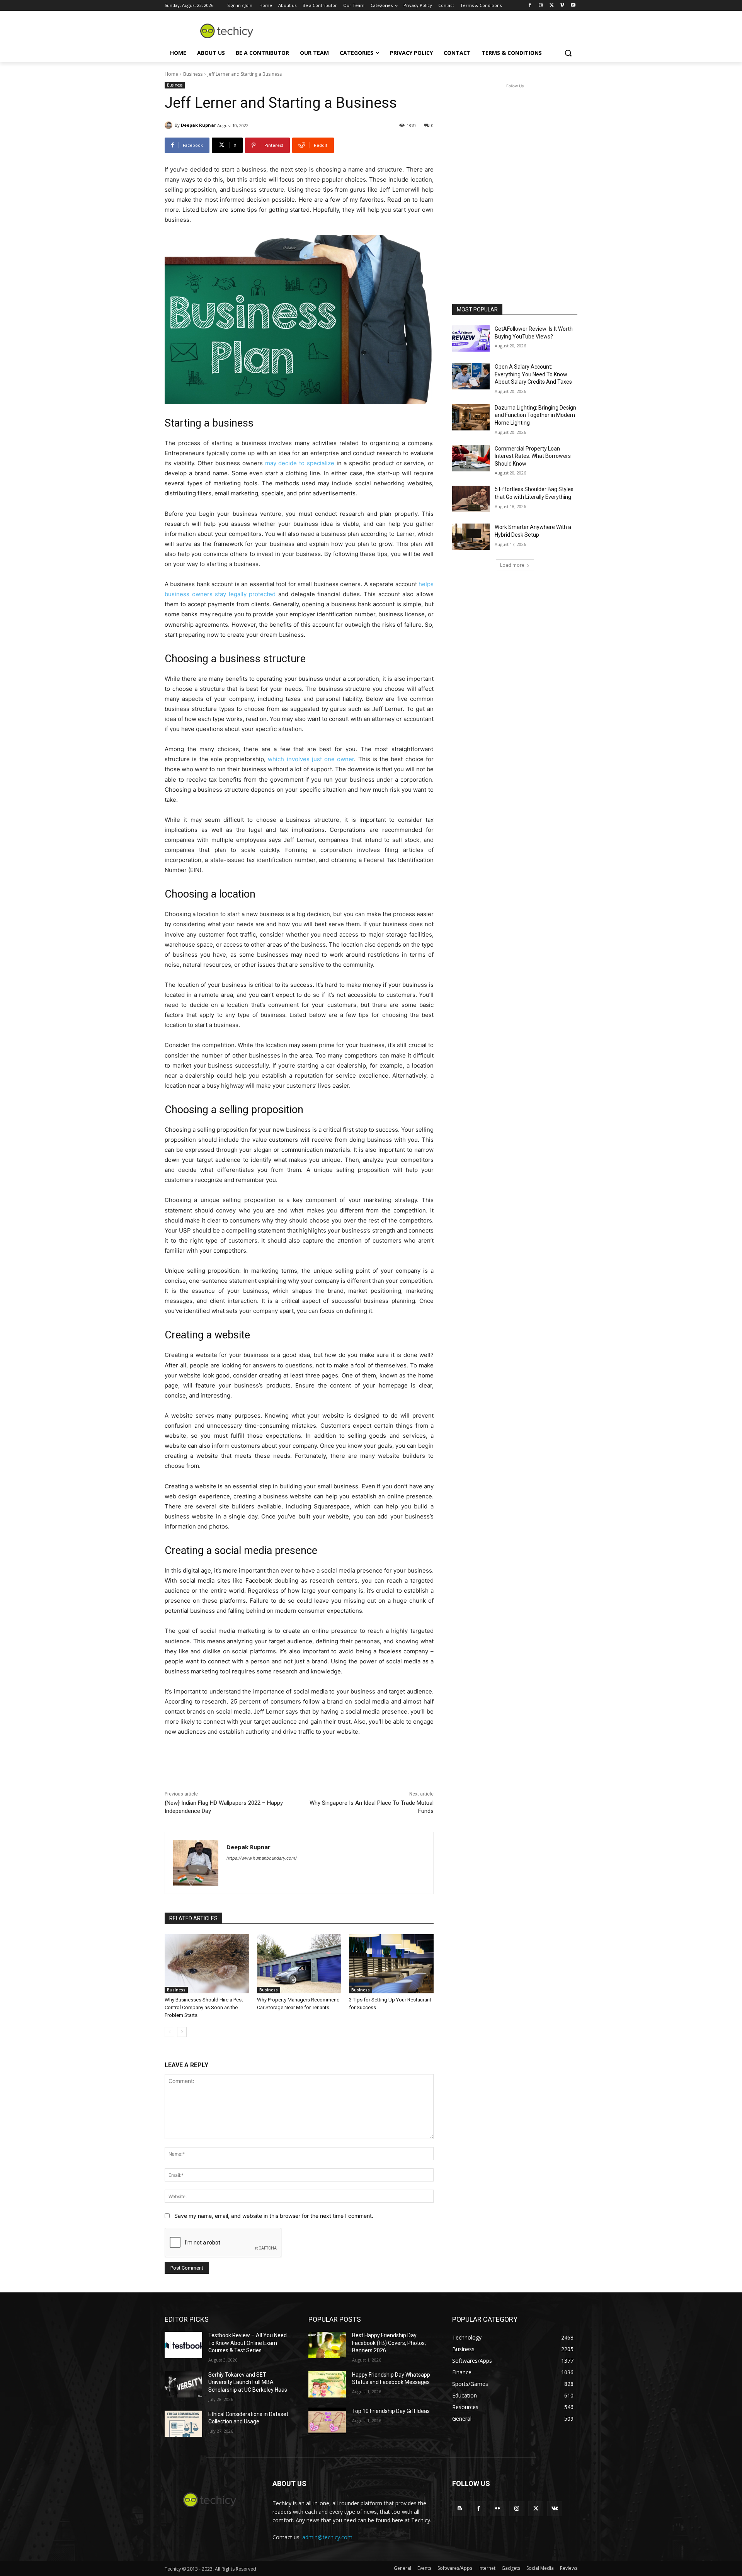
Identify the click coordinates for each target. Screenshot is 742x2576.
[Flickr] (498, 2509)
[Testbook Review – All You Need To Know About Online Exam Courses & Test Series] (183, 2345)
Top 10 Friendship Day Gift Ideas (391, 2411)
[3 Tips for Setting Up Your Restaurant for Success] (391, 1964)
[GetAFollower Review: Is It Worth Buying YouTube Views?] (471, 338)
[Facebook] (530, 6)
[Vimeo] (562, 6)
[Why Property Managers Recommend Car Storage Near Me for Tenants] (299, 1964)
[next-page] (182, 2032)
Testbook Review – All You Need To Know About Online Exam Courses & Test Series (248, 2343)
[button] (568, 53)
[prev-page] (169, 2032)
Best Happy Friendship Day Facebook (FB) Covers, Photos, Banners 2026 (389, 2343)
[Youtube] (573, 6)
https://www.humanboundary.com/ (262, 1858)
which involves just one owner (311, 759)
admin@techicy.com (327, 2537)
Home (171, 74)
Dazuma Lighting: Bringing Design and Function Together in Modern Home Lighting (535, 415)
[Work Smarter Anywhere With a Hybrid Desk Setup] (471, 537)
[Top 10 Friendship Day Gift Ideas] (327, 2421)
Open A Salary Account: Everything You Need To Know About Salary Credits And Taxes (533, 374)
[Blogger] (460, 2509)
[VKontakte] (555, 2509)
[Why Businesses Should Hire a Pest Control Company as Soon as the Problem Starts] (207, 1964)
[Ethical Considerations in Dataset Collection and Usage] (183, 2424)
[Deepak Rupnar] (170, 125)
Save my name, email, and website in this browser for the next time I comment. (274, 2216)
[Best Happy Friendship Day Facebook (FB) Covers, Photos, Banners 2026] (327, 2345)
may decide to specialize (300, 463)
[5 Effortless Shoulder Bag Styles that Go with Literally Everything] (471, 499)
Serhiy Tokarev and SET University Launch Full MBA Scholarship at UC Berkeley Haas (248, 2382)
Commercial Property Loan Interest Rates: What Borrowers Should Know (533, 456)
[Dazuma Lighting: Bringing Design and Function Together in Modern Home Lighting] (471, 417)
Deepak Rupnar (198, 125)
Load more (512, 565)
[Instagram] (541, 6)
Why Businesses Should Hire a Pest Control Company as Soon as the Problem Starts (204, 2007)
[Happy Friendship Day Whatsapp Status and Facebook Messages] (327, 2384)
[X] (552, 6)
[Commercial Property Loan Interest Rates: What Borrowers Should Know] (471, 458)
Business (193, 74)
